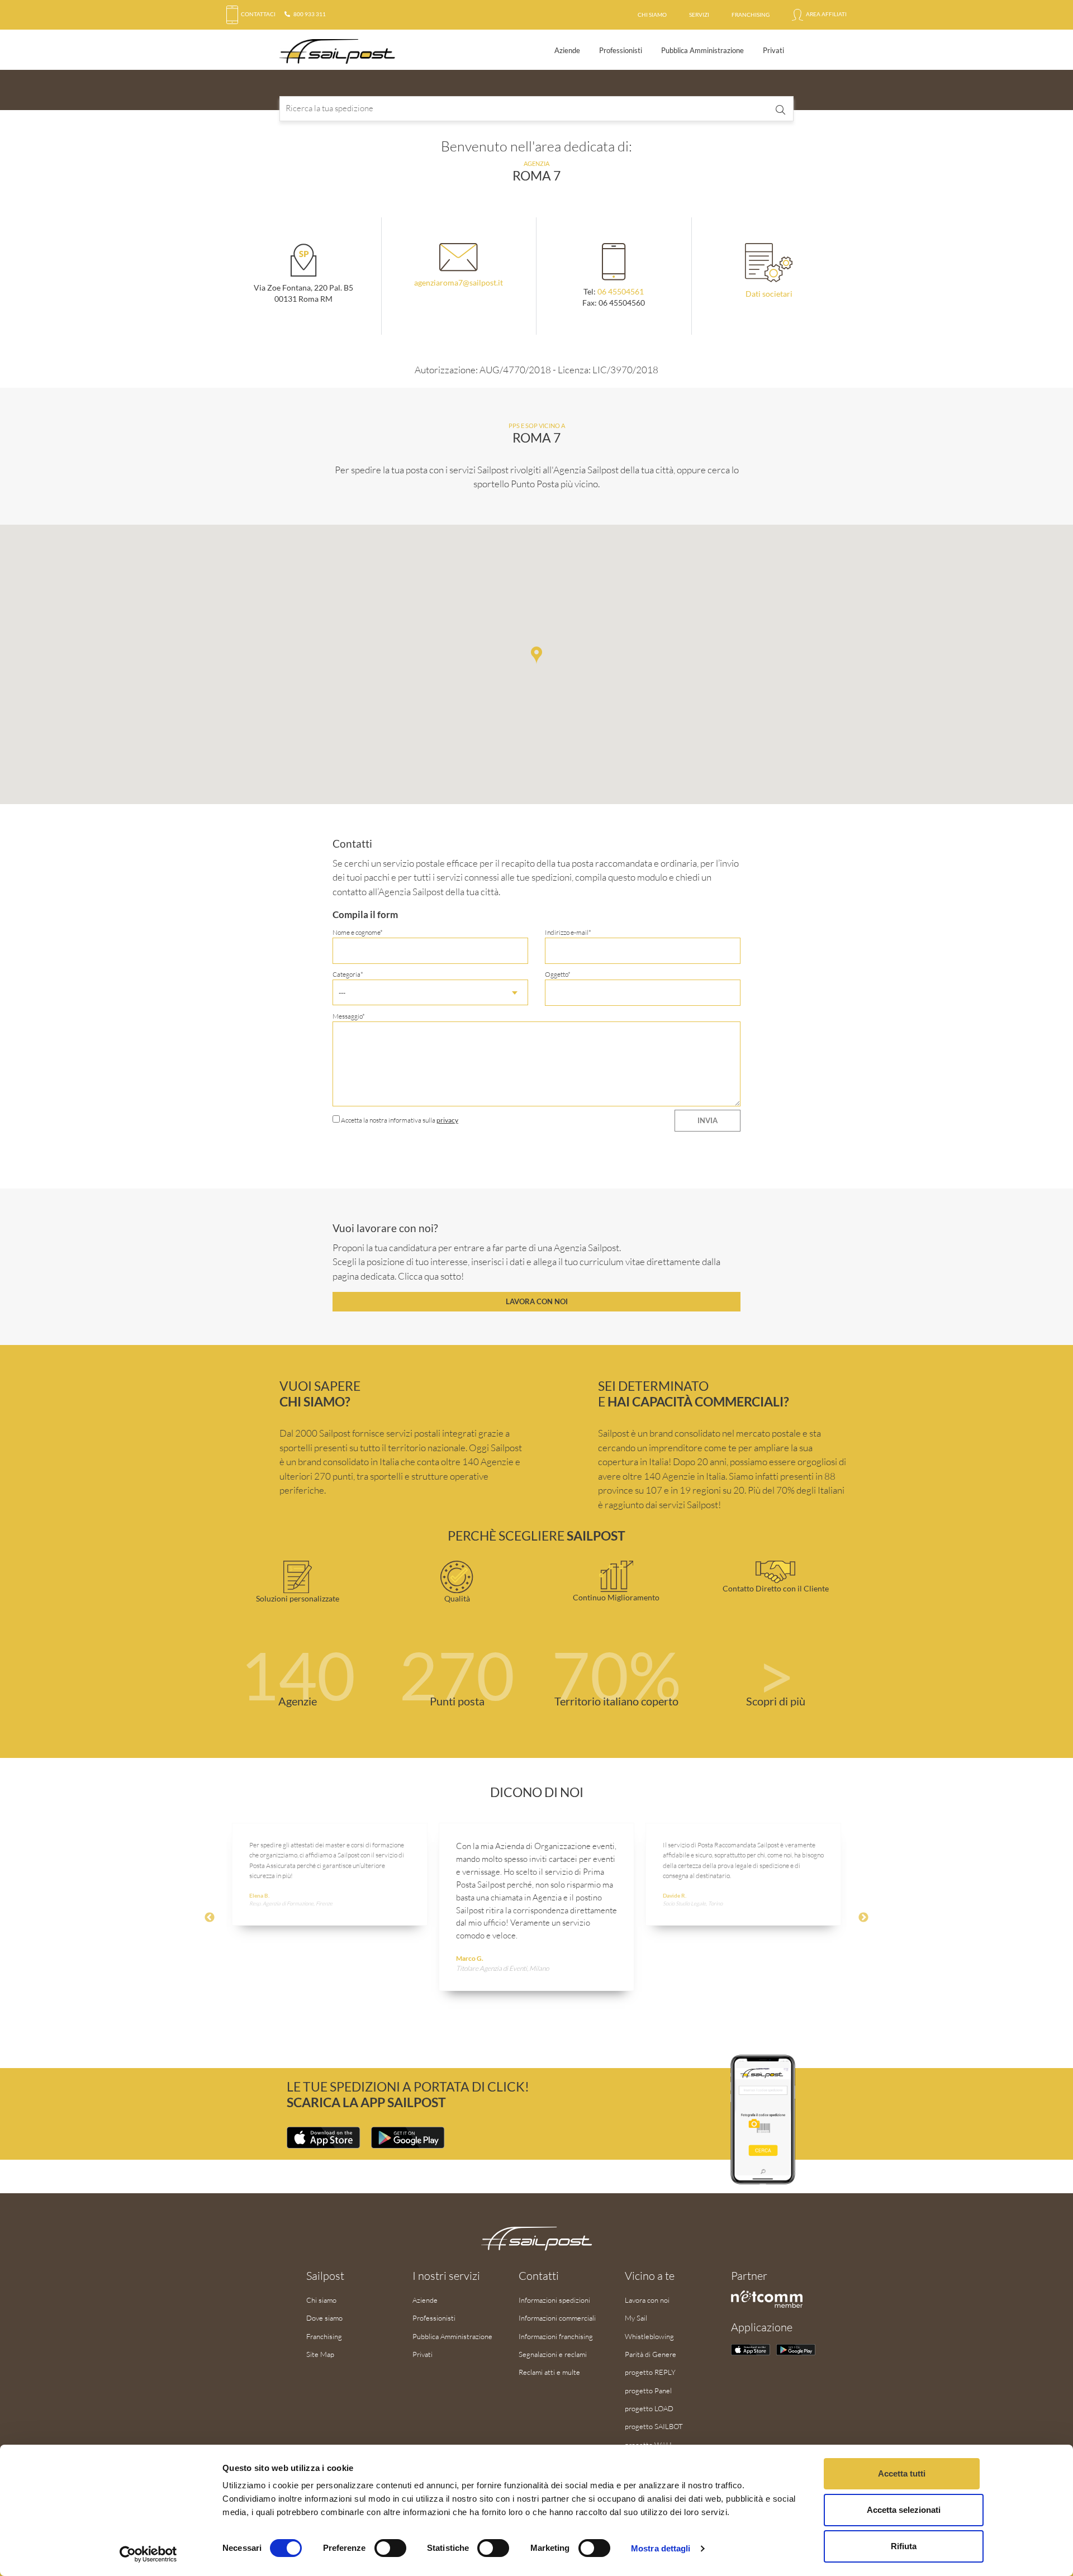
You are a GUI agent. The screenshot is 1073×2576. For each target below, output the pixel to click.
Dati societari (769, 294)
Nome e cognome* (358, 932)
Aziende (567, 50)
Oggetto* (558, 974)
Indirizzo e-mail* (568, 932)
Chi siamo (652, 15)
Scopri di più (776, 1701)
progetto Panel (648, 2390)
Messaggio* (349, 1016)
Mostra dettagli (661, 2548)
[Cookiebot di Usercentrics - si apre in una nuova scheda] (148, 2554)
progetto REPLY (650, 2372)
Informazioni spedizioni (554, 2300)
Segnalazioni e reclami (553, 2354)
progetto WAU (648, 2445)
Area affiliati (826, 14)
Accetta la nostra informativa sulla (399, 1120)
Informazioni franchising (556, 2336)
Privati (773, 50)
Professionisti (621, 50)
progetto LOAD (649, 2408)
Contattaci (258, 14)
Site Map (320, 2354)
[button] (536, 655)
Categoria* (348, 983)
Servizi (699, 15)
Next (863, 1918)
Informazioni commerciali (557, 2318)
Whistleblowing (649, 2336)
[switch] (390, 2548)
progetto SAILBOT (654, 2426)
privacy (447, 1120)
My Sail (636, 2318)
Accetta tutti (902, 2473)
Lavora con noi (537, 1301)
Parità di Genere (651, 2354)
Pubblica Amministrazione (702, 50)
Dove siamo (324, 2318)
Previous (210, 1918)
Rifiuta (904, 2546)
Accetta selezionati (904, 2510)
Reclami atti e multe (549, 2372)
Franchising (751, 15)
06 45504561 (621, 292)
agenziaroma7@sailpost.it (459, 283)
